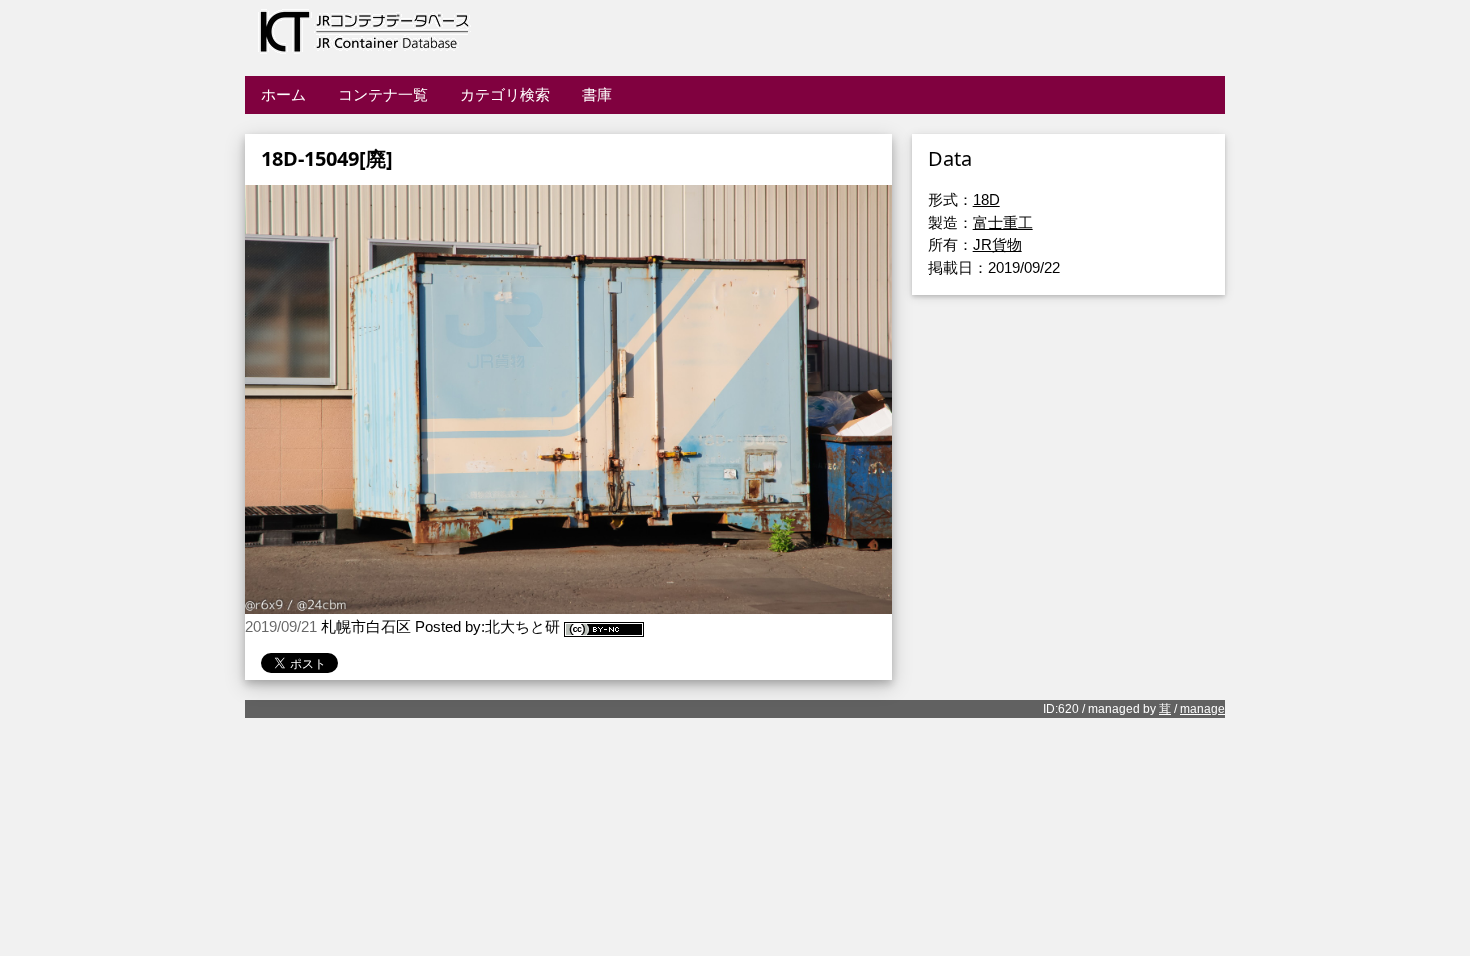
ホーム (283, 94)
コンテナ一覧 (383, 94)
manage (1202, 709)
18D (986, 199)
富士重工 (1003, 222)
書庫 (597, 94)
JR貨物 (997, 244)
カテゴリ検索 (505, 94)
